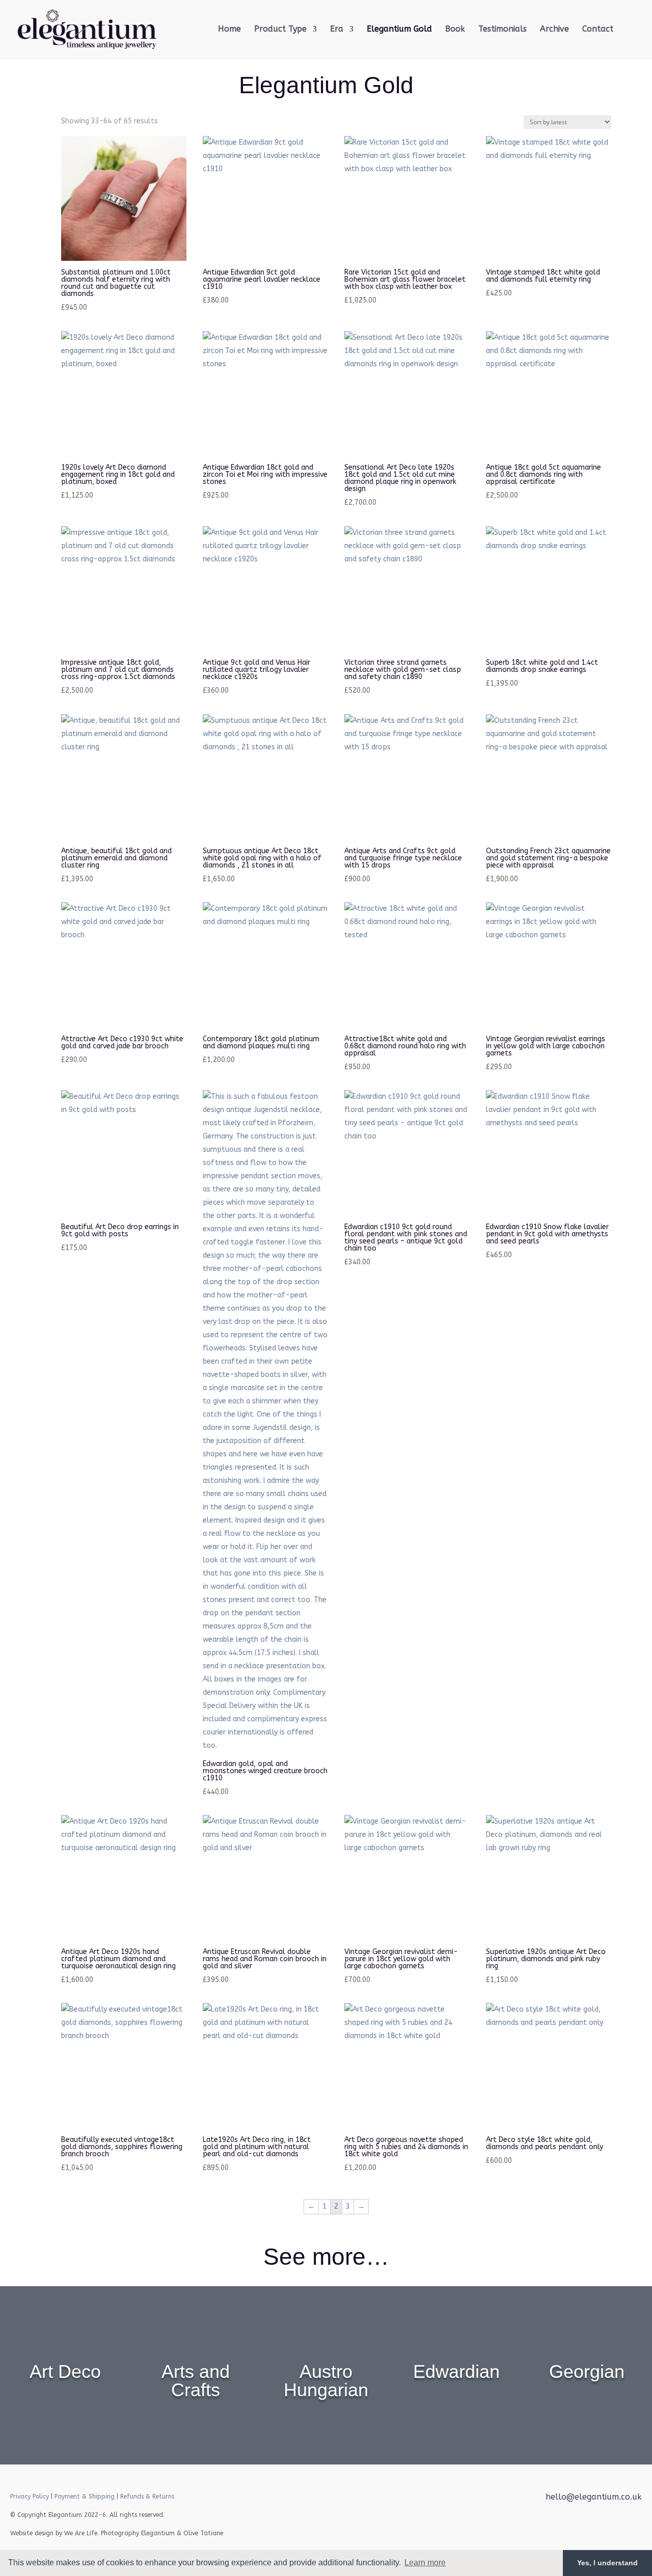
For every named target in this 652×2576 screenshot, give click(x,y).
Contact (598, 30)
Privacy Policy (30, 2497)
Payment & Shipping (85, 2497)
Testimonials (502, 30)
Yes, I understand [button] (607, 2563)
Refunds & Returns (147, 2497)
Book (455, 30)
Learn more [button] (425, 2563)
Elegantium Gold (399, 30)
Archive (554, 30)
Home (229, 30)
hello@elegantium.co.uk (594, 2497)
